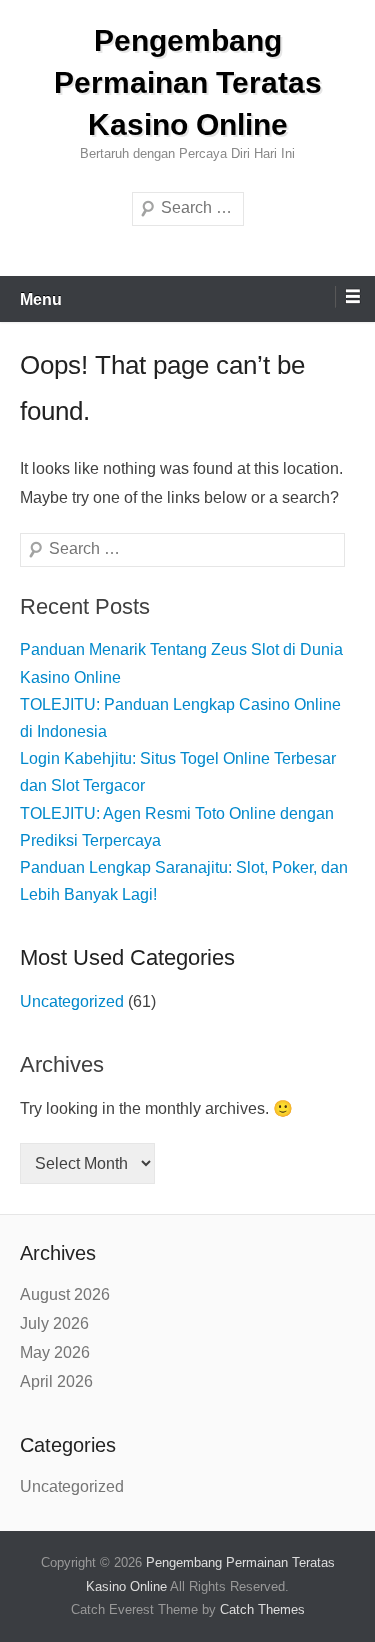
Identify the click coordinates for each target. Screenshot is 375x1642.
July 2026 (54, 1323)
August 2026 (65, 1294)
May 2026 (55, 1352)
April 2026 (56, 1381)
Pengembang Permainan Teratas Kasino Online (188, 82)
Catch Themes (262, 1609)
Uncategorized (72, 1001)
